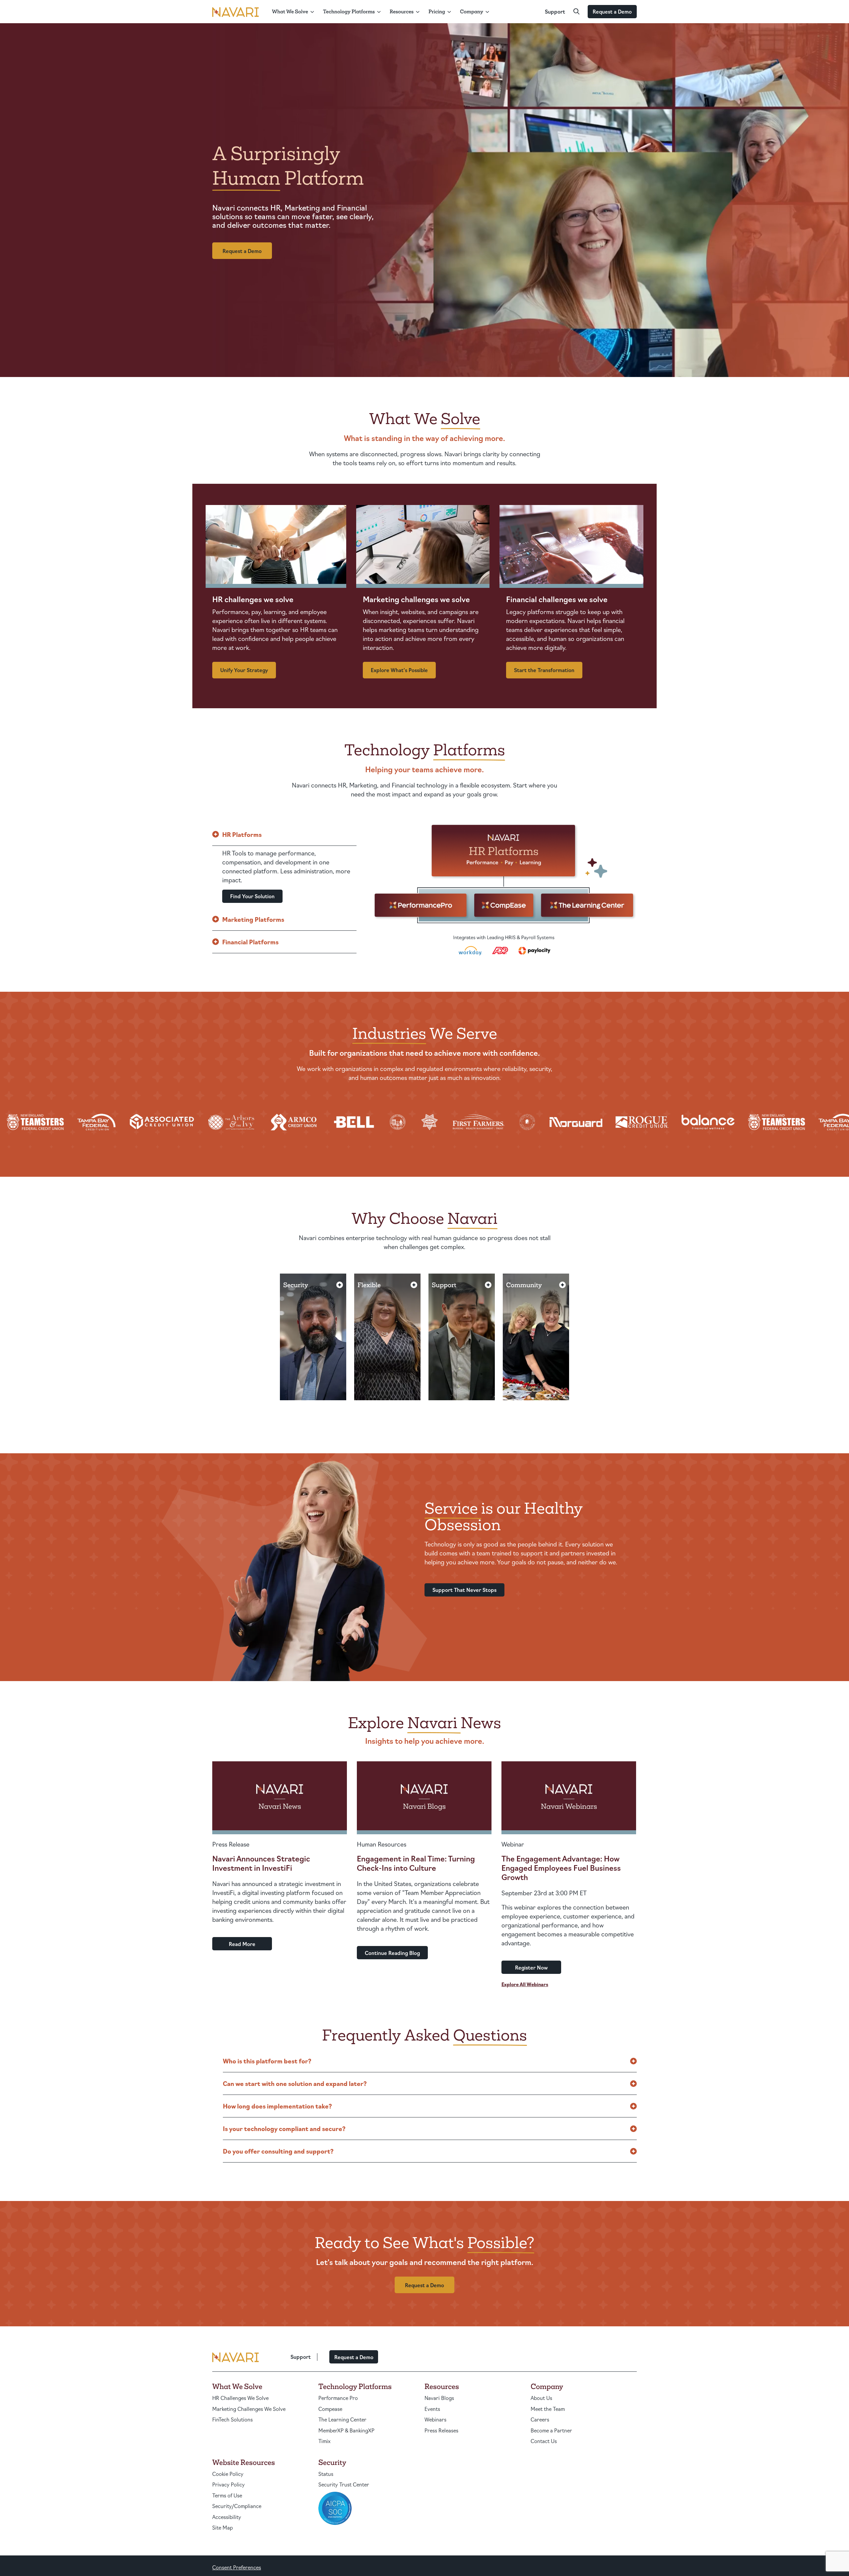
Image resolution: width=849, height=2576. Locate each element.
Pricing (437, 11)
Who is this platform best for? (267, 2061)
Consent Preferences (237, 2567)
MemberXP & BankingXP (346, 2430)
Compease (330, 2409)
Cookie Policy (228, 2474)
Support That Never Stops (464, 1590)
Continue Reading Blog (392, 1953)
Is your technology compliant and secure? (284, 2128)
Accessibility (227, 2517)
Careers (540, 2419)
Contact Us (544, 2441)
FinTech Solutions (232, 2419)
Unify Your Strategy (244, 670)
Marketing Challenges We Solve (249, 2409)
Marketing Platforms (253, 919)
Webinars (435, 2419)
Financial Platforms (250, 942)
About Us (541, 2398)
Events (432, 2409)
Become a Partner (551, 2430)
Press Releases (441, 2430)
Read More (242, 1944)
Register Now (531, 1967)
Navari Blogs (439, 2398)
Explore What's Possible (399, 670)
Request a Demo (612, 11)
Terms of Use (227, 2495)
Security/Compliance (237, 2506)
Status (326, 2474)
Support (555, 11)
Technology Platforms (349, 11)
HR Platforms (242, 834)
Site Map (223, 2527)
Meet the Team (548, 2409)
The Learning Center (342, 2419)
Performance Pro (338, 2398)
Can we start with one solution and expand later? (295, 2083)
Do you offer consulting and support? (278, 2151)
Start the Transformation (544, 670)
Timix (325, 2441)
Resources (402, 11)
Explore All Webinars (525, 1984)
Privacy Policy (229, 2484)
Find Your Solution (252, 896)
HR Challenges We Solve (240, 2398)
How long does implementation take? (277, 2106)
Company (472, 11)
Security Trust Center (344, 2484)
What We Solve (290, 11)
